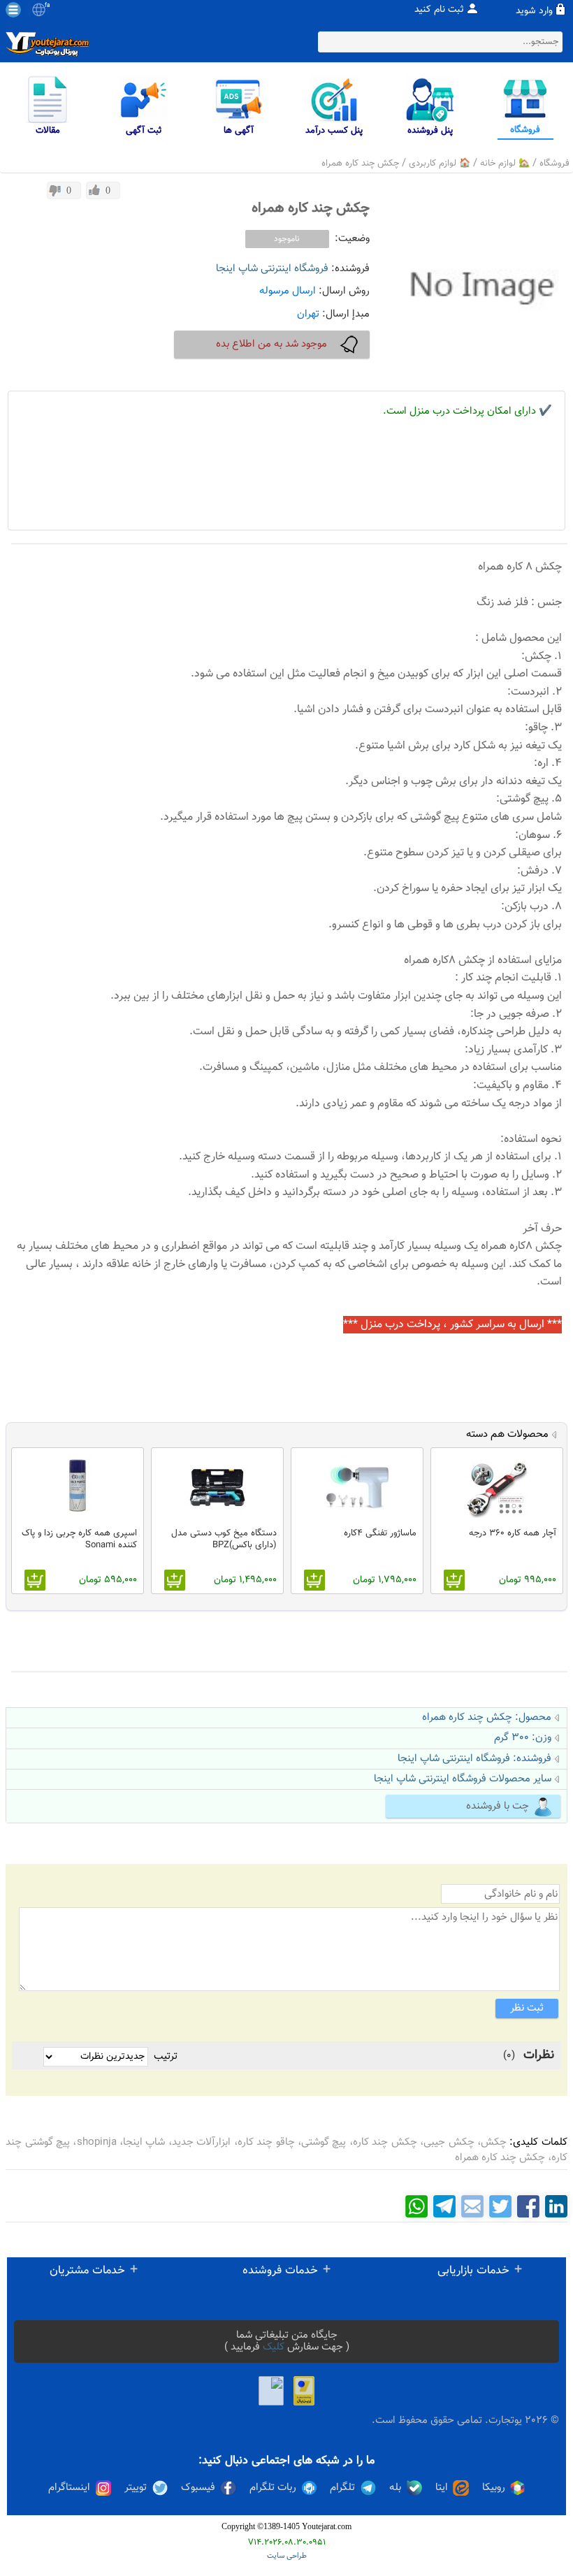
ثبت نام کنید (439, 10)
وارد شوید (534, 11)
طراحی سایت (287, 2556)
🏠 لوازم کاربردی (440, 164)
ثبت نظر (527, 2008)
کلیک (274, 2347)
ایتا (442, 2488)
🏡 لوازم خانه (505, 164)
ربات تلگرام (273, 2488)
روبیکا (494, 2488)
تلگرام (342, 2488)
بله (395, 2488)
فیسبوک (198, 2488)
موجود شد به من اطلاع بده (271, 344)
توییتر (136, 2488)
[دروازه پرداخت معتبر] (304, 2391)
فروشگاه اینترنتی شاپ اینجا (272, 269)
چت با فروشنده (498, 1806)
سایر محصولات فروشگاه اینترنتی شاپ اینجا (463, 1779)
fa (47, 6)
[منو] (13, 10)
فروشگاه (554, 164)
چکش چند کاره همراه (360, 164)
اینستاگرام (69, 2488)
